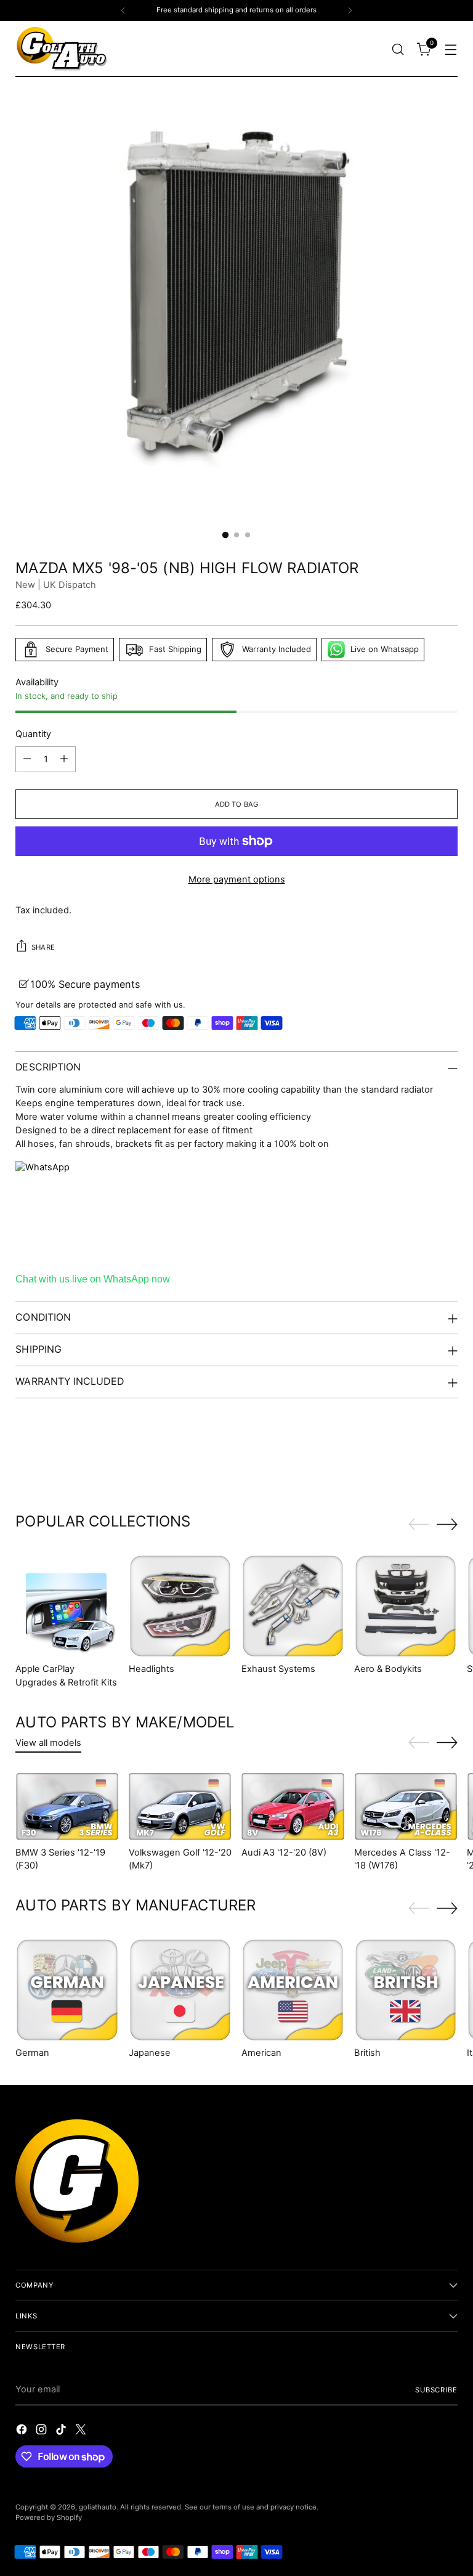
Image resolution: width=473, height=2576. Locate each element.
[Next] (350, 10)
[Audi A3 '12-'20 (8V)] (293, 1807)
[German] (67, 1990)
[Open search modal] (398, 49)
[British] (406, 1990)
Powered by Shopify (49, 2517)
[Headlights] (180, 1606)
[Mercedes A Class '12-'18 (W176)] (406, 1807)
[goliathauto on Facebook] (23, 2431)
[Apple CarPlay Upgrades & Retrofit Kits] (67, 1606)
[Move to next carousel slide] (447, 1465)
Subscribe (436, 2390)
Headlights (152, 1669)
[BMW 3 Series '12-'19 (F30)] (67, 1807)
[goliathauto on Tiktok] (62, 2431)
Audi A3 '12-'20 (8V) (284, 1853)
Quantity (33, 734)
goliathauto (98, 2507)
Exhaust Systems (278, 1669)
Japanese (150, 2053)
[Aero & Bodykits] (406, 1606)
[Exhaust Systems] (293, 1606)
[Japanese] (180, 1990)
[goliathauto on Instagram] (42, 2431)
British (367, 2053)
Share (43, 947)
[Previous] (123, 10)
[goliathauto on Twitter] (82, 2431)
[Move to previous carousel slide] (419, 1466)
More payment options (237, 879)
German (32, 2053)
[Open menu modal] (451, 49)
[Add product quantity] (64, 759)
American (261, 2053)
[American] (293, 1990)
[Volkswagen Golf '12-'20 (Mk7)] (180, 1807)
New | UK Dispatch (56, 585)
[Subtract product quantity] (27, 759)
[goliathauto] (62, 49)
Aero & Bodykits (388, 1669)
